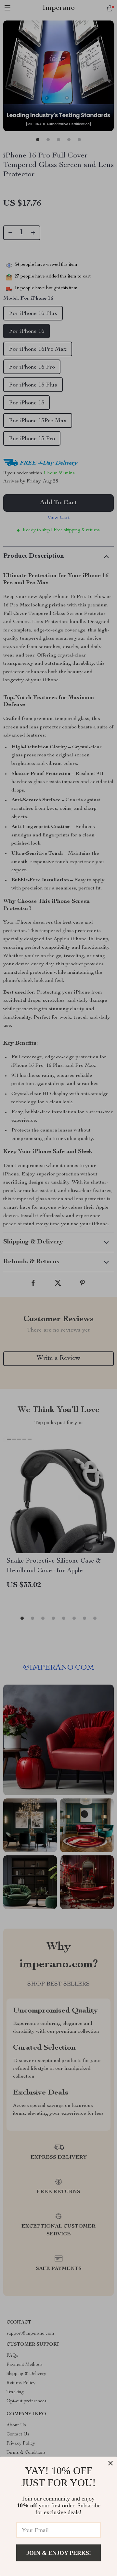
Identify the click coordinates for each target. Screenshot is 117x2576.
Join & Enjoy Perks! (59, 2553)
